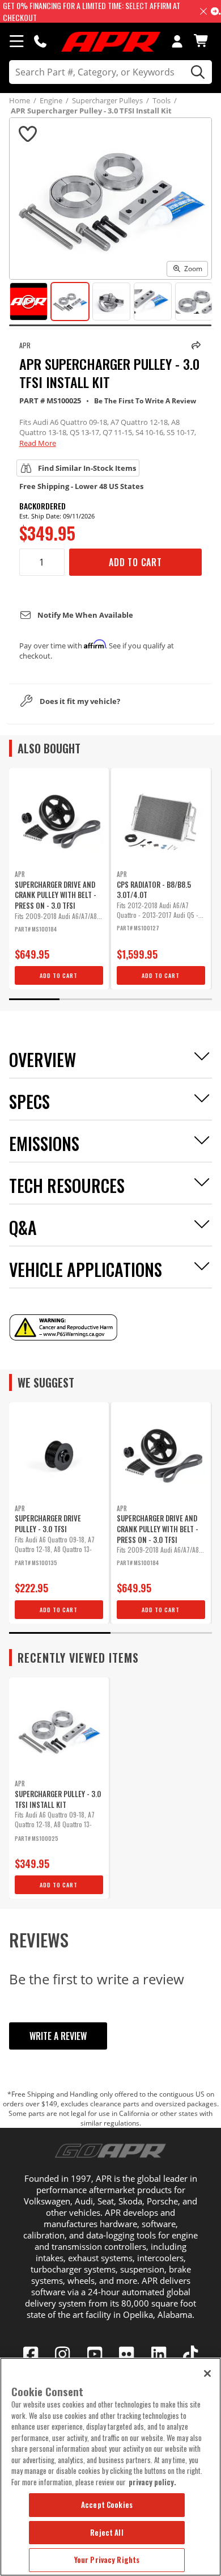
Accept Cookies (107, 2505)
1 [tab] (35, 999)
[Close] (207, 2373)
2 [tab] (85, 999)
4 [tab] (187, 999)
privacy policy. (152, 2482)
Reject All (107, 2532)
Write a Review (58, 2036)
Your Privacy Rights (107, 2560)
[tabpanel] (59, 879)
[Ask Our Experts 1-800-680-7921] (40, 41)
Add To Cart (135, 562)
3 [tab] (136, 999)
